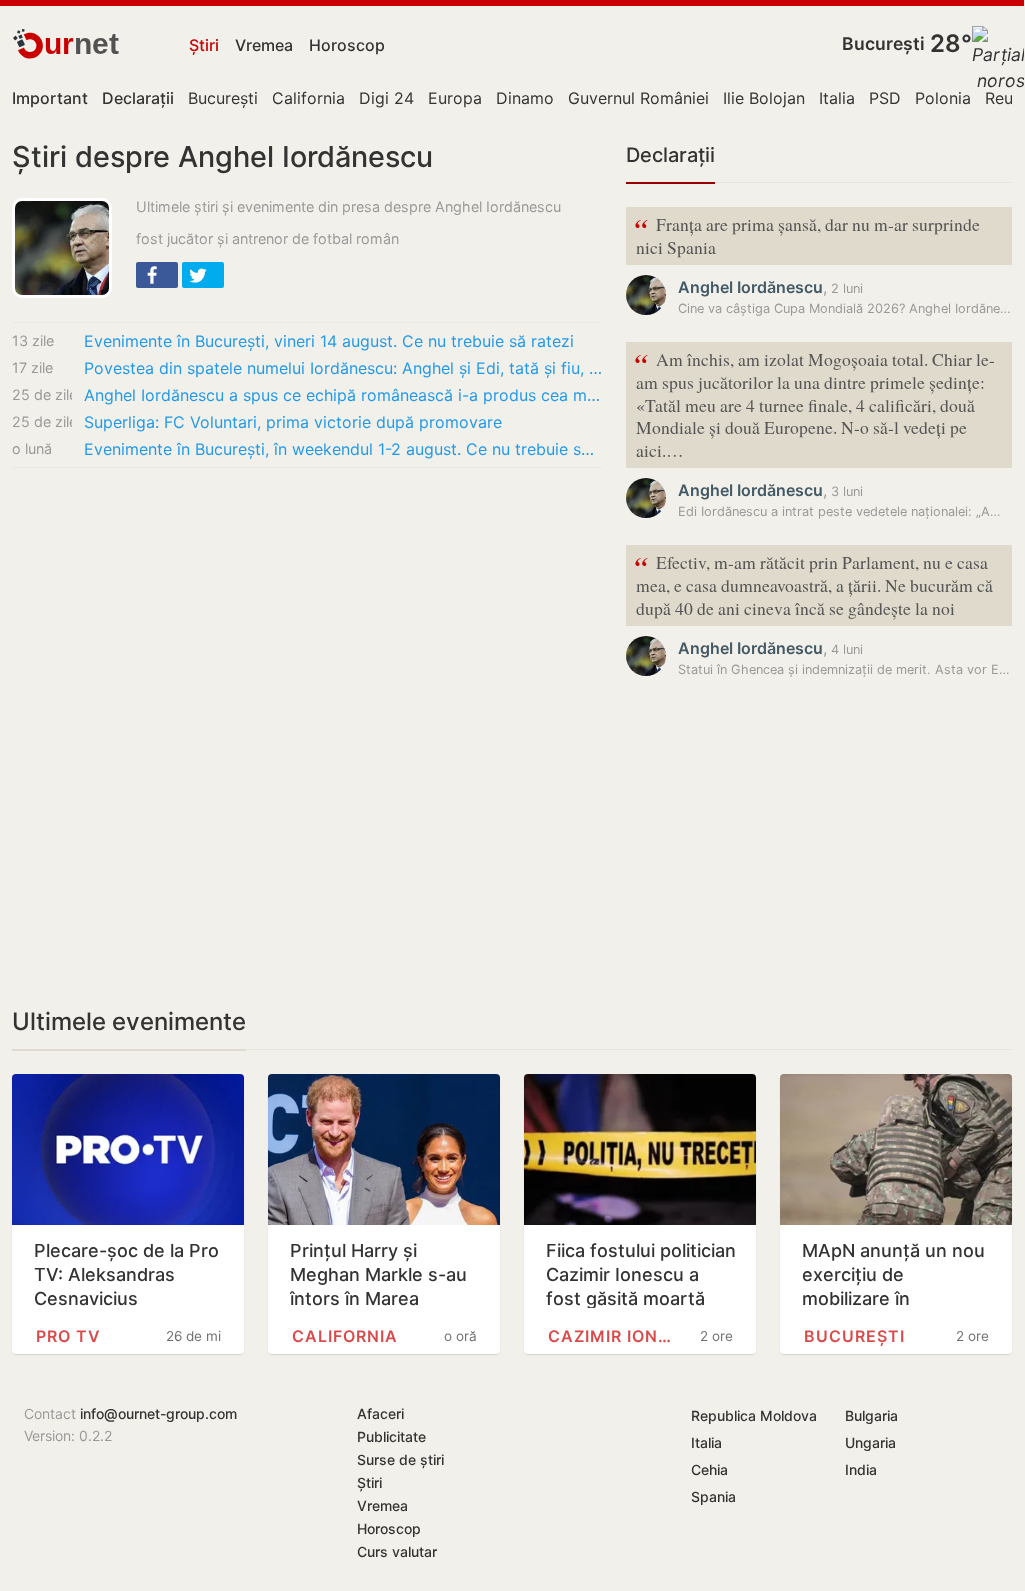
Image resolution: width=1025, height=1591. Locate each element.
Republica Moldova (754, 1415)
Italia (837, 98)
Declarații (670, 155)
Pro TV (68, 1336)
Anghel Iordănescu (750, 287)
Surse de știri (400, 1459)
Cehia (709, 1469)
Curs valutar (397, 1551)
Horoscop (347, 45)
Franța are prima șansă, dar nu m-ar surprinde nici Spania (807, 234)
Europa (455, 98)
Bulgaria (871, 1415)
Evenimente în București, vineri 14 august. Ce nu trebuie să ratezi (329, 341)
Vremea (264, 45)
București (883, 43)
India (861, 1469)
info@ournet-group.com (158, 1413)
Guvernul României (638, 98)
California (308, 98)
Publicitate (391, 1436)
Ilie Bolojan (764, 98)
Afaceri (380, 1413)
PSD (885, 98)
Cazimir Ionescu (613, 1336)
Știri (204, 45)
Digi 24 (386, 98)
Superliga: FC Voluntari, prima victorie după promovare (293, 422)
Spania (713, 1496)
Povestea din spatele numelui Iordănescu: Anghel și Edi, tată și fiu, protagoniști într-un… (343, 368)
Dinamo (525, 98)
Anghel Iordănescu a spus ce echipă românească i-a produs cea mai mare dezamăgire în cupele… (343, 395)
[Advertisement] (307, 632)
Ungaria (870, 1442)
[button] (157, 275)
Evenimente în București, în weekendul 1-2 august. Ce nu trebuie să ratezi (343, 449)
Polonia (943, 98)
